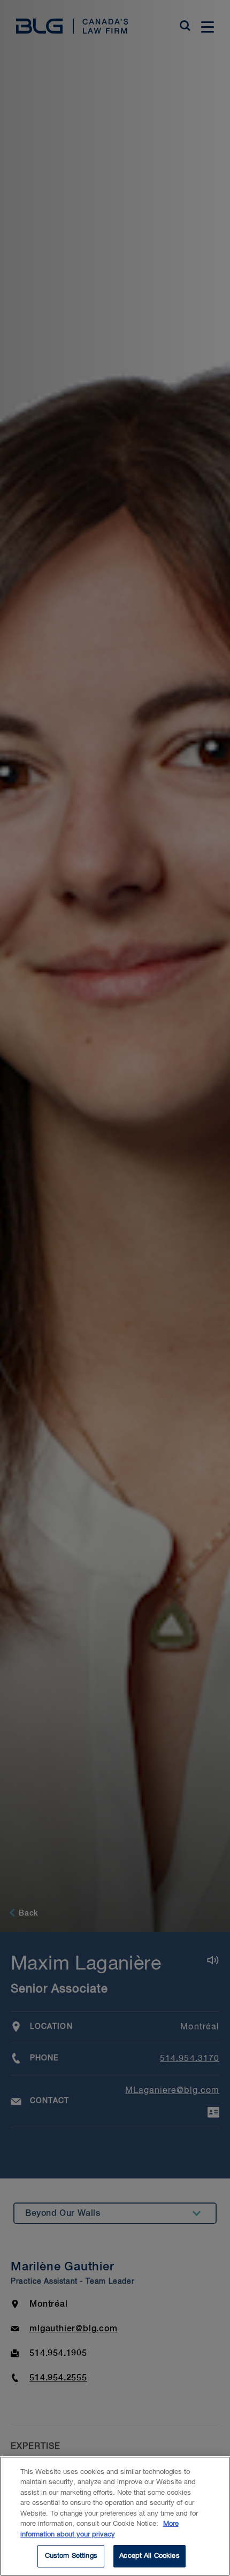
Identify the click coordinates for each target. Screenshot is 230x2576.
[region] (115, 2516)
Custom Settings (71, 2556)
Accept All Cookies (149, 2556)
